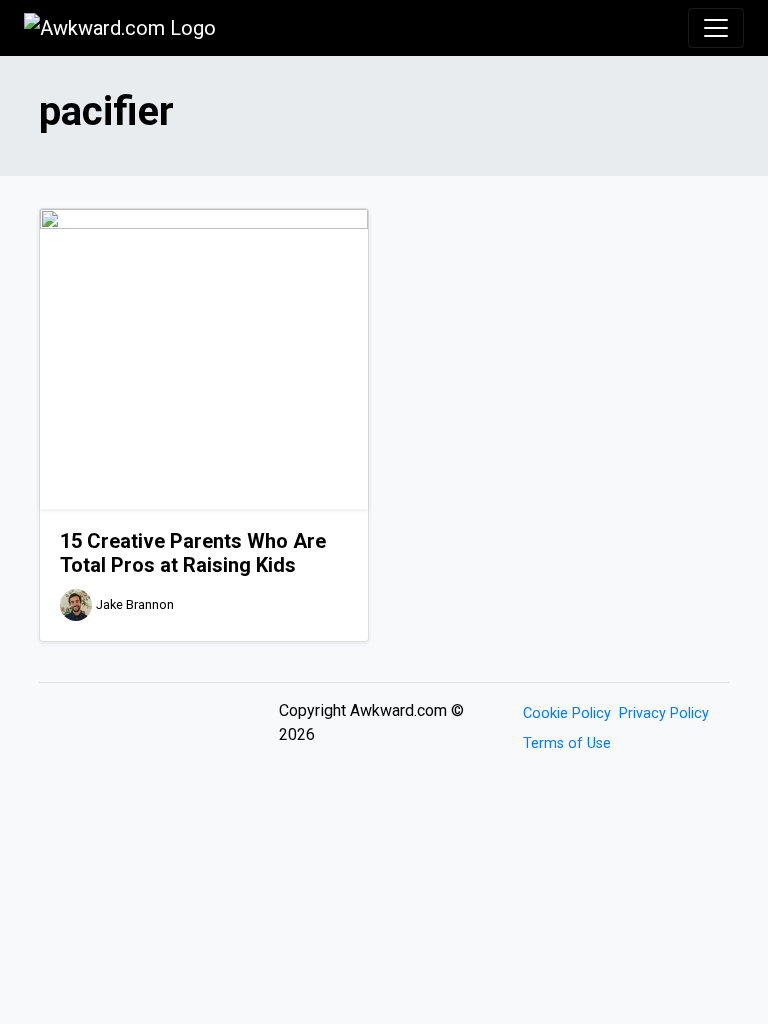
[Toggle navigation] (716, 28)
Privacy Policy (664, 713)
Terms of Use (567, 743)
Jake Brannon (135, 604)
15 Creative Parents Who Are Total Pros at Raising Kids (193, 553)
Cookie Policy (567, 713)
